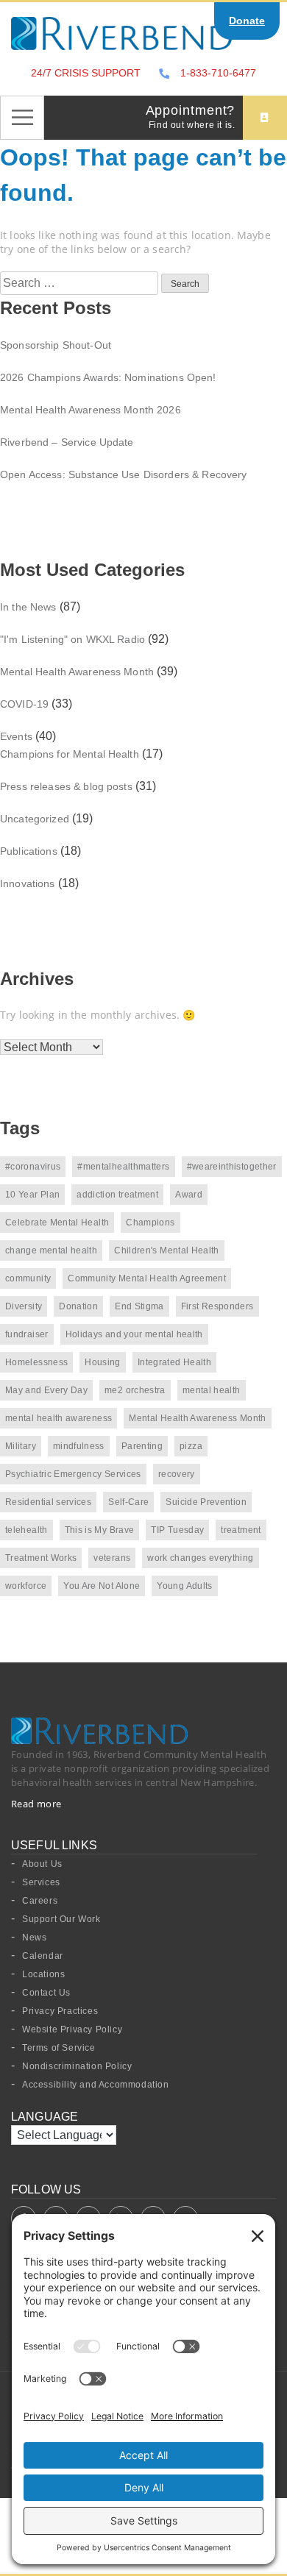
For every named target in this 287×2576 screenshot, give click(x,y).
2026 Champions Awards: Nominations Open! (108, 377)
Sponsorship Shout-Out (56, 345)
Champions (150, 1223)
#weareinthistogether (232, 1167)
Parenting (142, 1446)
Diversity (24, 1306)
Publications (29, 851)
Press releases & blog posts (66, 786)
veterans (112, 1558)
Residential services (48, 1502)
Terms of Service (59, 2048)
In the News (28, 607)
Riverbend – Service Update (67, 442)
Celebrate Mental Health (57, 1223)
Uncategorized (35, 819)
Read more (36, 1804)
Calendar (43, 1956)
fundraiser (27, 1334)
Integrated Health (174, 1362)
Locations (43, 1974)
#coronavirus (33, 1167)
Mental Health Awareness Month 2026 (91, 410)
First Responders (217, 1306)
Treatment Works (41, 1558)
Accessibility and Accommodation (96, 2085)
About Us (42, 1864)
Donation (78, 1306)
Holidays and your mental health (134, 1334)
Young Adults (184, 1586)
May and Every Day (46, 1390)
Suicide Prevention (206, 1502)
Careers (40, 1901)
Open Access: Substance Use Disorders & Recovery (124, 474)
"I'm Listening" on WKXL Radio (72, 639)
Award (189, 1195)
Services (41, 1882)
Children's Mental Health (167, 1250)
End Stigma (139, 1306)
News (34, 1938)
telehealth (26, 1530)
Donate (247, 21)
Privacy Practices (60, 2011)
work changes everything (200, 1558)
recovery (177, 1474)
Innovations (28, 883)
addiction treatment (117, 1195)
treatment (241, 1530)
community (28, 1278)
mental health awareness (59, 1418)
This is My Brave (100, 1530)
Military (21, 1446)
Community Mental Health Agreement (147, 1278)
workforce (26, 1586)
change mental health (51, 1250)
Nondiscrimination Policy (77, 2066)
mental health (212, 1390)
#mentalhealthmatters (123, 1167)
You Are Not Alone (102, 1586)
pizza (191, 1446)
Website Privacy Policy (72, 2029)
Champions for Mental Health (70, 754)
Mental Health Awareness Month (77, 672)
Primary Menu (22, 118)
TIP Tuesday (177, 1530)
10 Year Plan (32, 1195)
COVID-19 (24, 704)
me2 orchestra (135, 1390)
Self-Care (128, 1502)
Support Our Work (61, 1919)
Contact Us (46, 1993)
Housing (103, 1362)
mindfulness (79, 1446)
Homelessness (36, 1362)
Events (16, 736)
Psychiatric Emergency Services (73, 1474)
